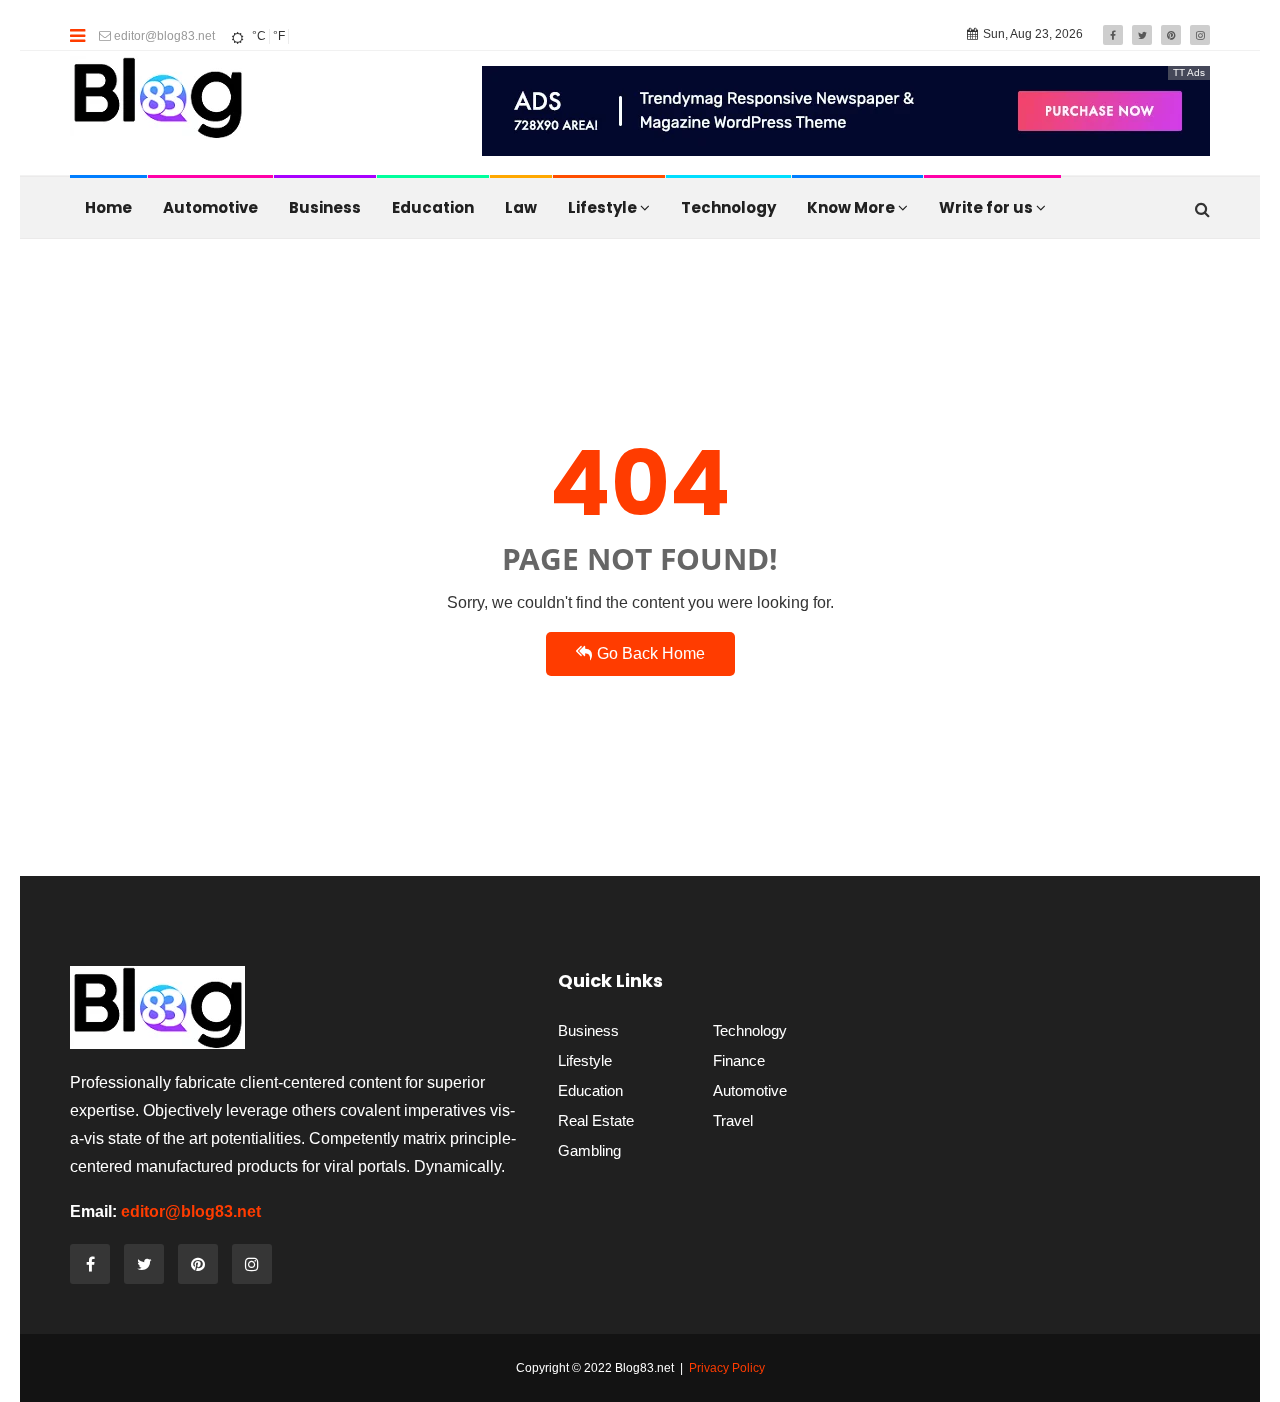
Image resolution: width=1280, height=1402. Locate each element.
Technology (728, 207)
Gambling (589, 1150)
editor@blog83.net (163, 36)
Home (108, 207)
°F (279, 36)
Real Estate (596, 1120)
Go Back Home (651, 653)
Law (521, 207)
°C (259, 36)
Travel (733, 1120)
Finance (739, 1060)
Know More (852, 207)
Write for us (987, 207)
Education (433, 207)
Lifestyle (604, 207)
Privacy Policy (727, 1368)
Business (325, 207)
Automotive (210, 207)
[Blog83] (157, 102)
